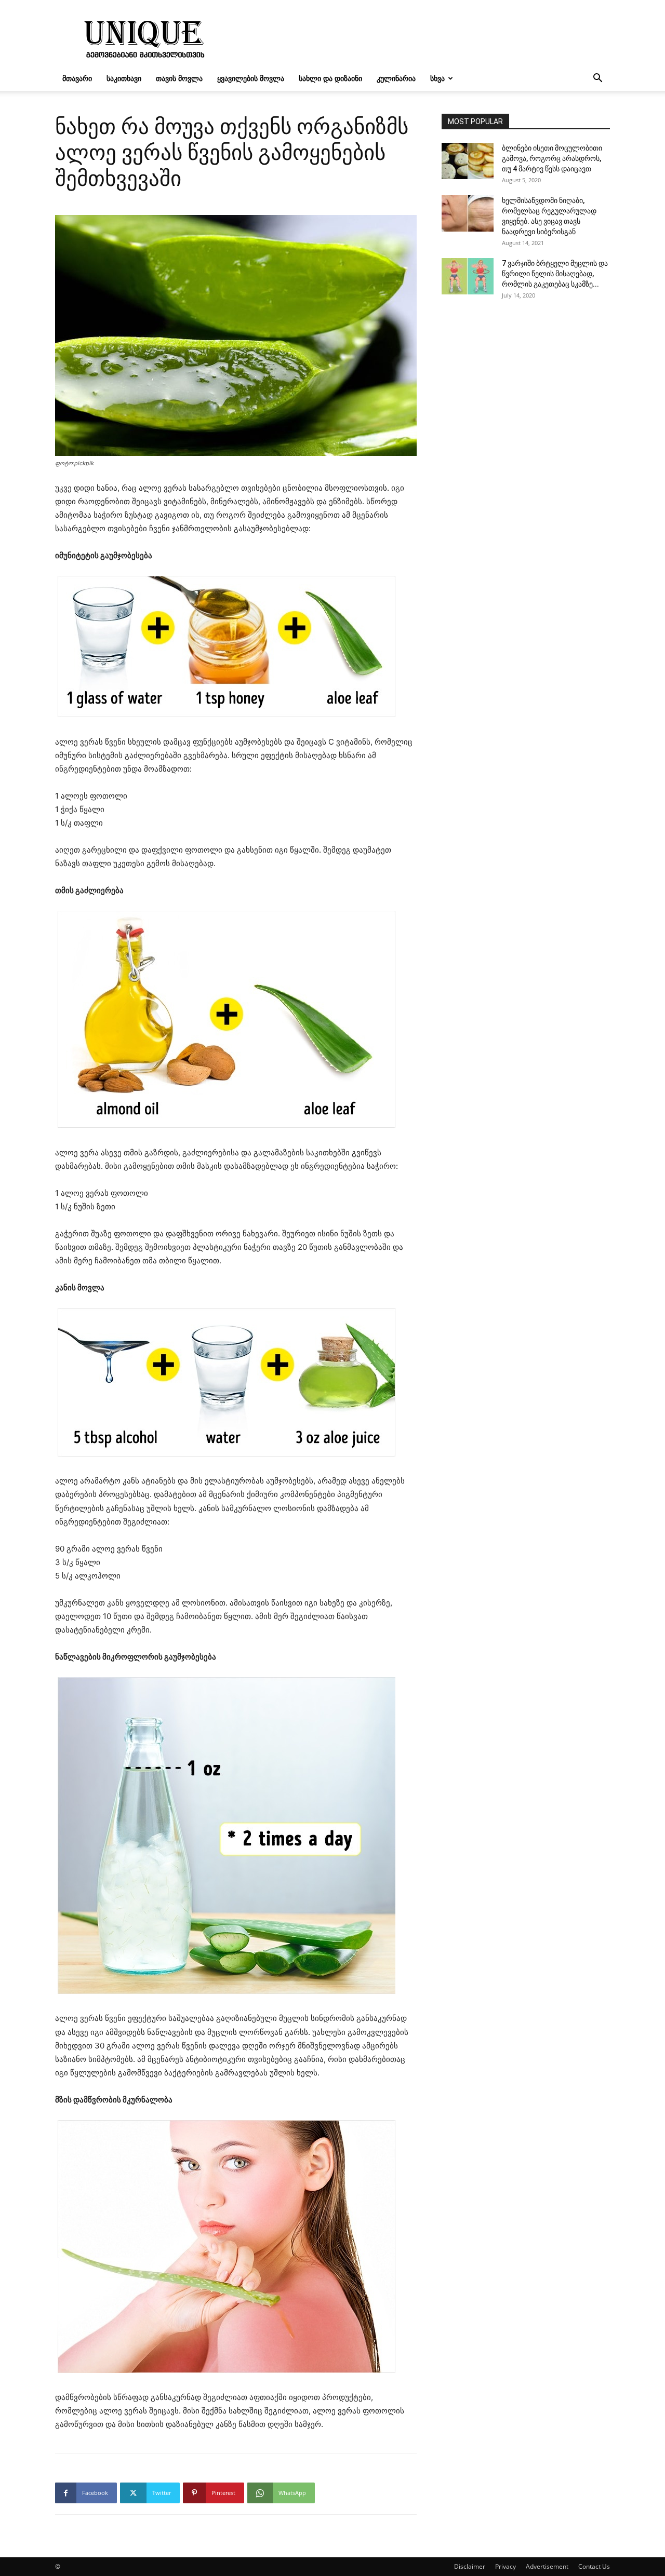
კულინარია (396, 78)
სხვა (437, 78)
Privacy (506, 2566)
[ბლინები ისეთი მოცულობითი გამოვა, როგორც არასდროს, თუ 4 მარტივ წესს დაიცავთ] (468, 161)
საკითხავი (124, 78)
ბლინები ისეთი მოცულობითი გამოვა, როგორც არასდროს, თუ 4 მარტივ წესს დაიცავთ (552, 158)
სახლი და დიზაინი (330, 78)
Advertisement (547, 2566)
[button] (597, 79)
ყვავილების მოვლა (251, 78)
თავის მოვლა (179, 78)
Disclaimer (470, 2566)
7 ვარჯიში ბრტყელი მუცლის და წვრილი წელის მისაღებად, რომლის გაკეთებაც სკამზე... (555, 274)
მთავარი (77, 78)
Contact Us (594, 2566)
